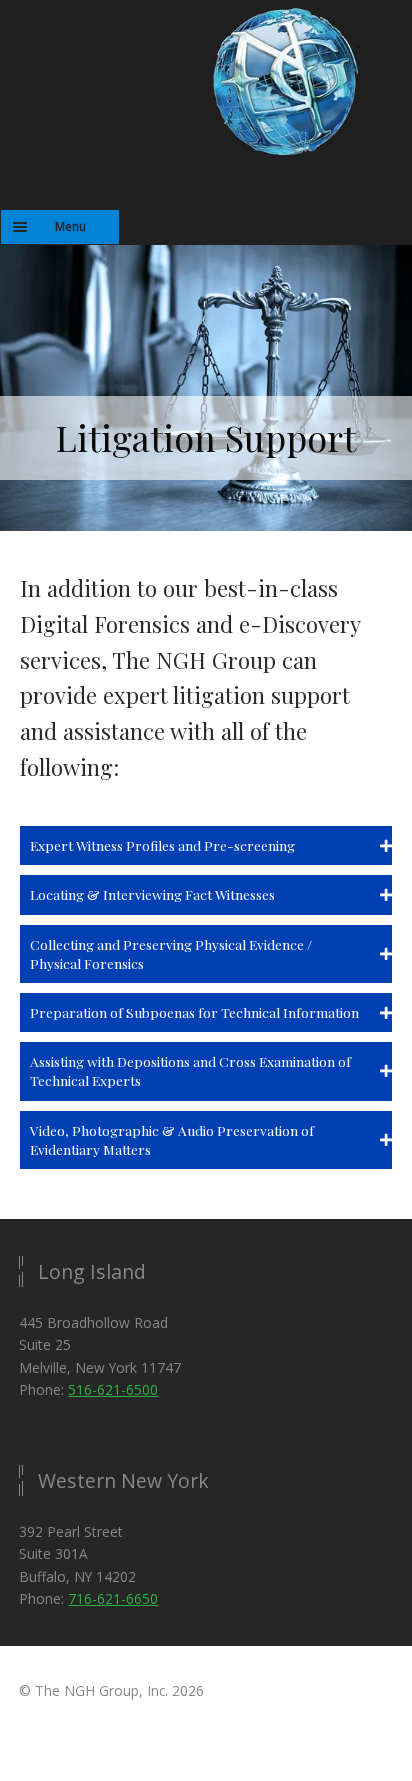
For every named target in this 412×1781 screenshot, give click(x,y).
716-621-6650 (113, 1598)
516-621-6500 (113, 1389)
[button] (206, 845)
